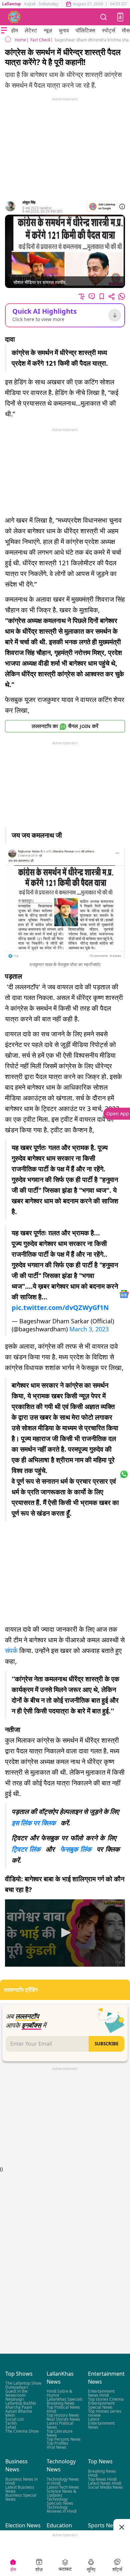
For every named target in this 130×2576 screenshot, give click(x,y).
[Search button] (104, 17)
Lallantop (11, 4)
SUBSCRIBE (106, 2044)
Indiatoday (48, 4)
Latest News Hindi (105, 2483)
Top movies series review (105, 2413)
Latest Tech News (63, 2487)
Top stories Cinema (106, 2399)
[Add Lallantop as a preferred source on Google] (102, 206)
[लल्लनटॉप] (14, 17)
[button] (120, 17)
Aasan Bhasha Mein (19, 2413)
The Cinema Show (22, 2431)
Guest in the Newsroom (16, 2393)
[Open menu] (4, 30)
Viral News (56, 2447)
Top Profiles (57, 2443)
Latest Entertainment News (101, 2423)
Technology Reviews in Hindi (62, 2509)
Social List (14, 2419)
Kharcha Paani (19, 2407)
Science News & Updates (61, 2493)
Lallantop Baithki (21, 2403)
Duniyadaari (17, 2387)
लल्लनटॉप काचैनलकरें (65, 726)
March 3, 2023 (89, 1329)
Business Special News (21, 2497)
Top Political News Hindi (63, 2409)
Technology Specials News (60, 2501)
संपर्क (11, 1650)
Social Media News (105, 2487)
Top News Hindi (102, 2479)
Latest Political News (60, 2425)
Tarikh (11, 2423)
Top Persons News (64, 2439)
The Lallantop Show (23, 2383)
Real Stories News (63, 2419)
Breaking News (61, 2403)
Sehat (11, 2427)
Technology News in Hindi (63, 2481)
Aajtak (30, 4)
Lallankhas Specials (65, 2399)
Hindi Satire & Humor (59, 2393)
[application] (65, 1933)
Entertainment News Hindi (101, 2393)
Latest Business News (20, 2489)
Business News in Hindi (21, 2481)
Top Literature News (60, 2433)
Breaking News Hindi (102, 2473)
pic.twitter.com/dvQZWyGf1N (60, 1307)
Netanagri (15, 2399)
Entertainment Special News (101, 2405)
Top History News (63, 2415)
